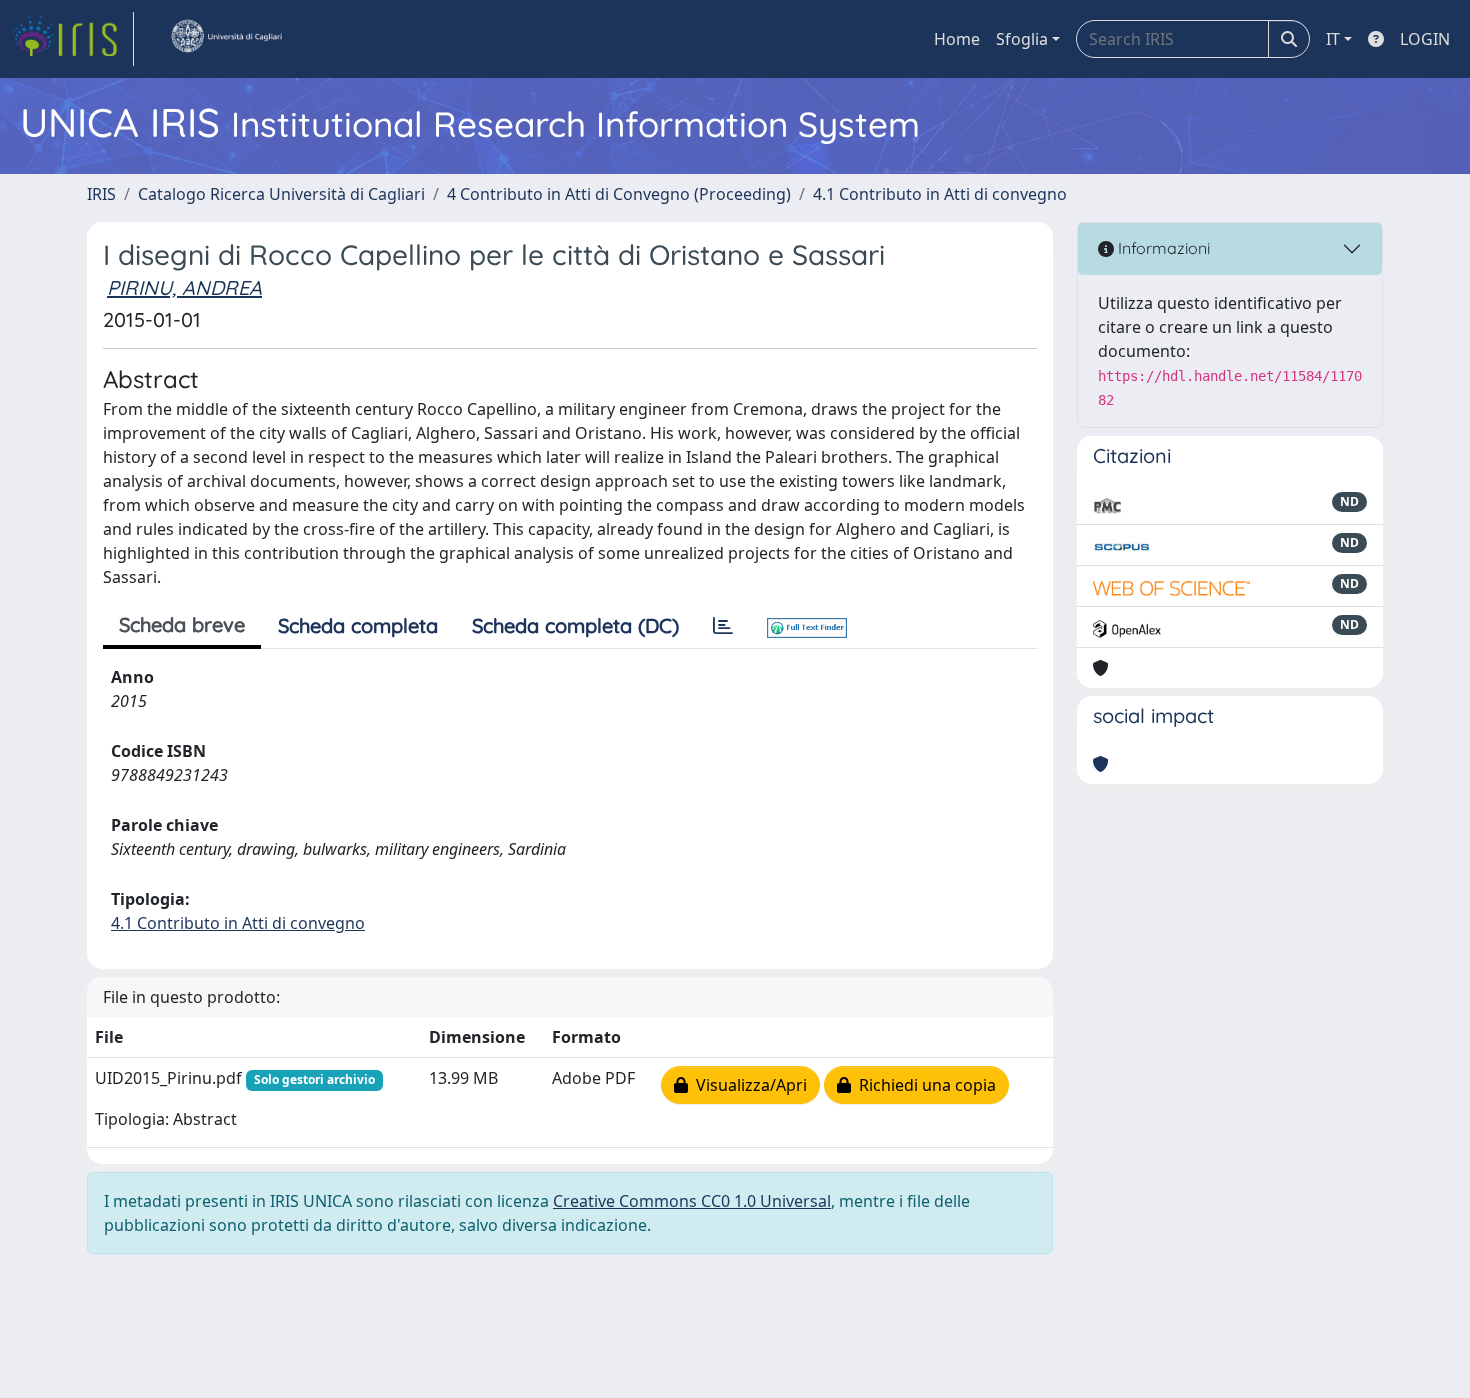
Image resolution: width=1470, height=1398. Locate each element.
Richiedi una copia (923, 1085)
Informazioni (1162, 248)
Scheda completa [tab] (358, 625)
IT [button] (1333, 39)
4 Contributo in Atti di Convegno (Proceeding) (619, 194)
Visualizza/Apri (747, 1085)
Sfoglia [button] (1022, 39)
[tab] (723, 626)
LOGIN (1425, 39)
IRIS (101, 194)
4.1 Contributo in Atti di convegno (940, 194)
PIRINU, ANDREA (184, 287)
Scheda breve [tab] (182, 624)
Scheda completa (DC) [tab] (575, 625)
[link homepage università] (226, 39)
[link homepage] (73, 39)
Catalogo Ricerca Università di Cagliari (281, 194)
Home (957, 39)
